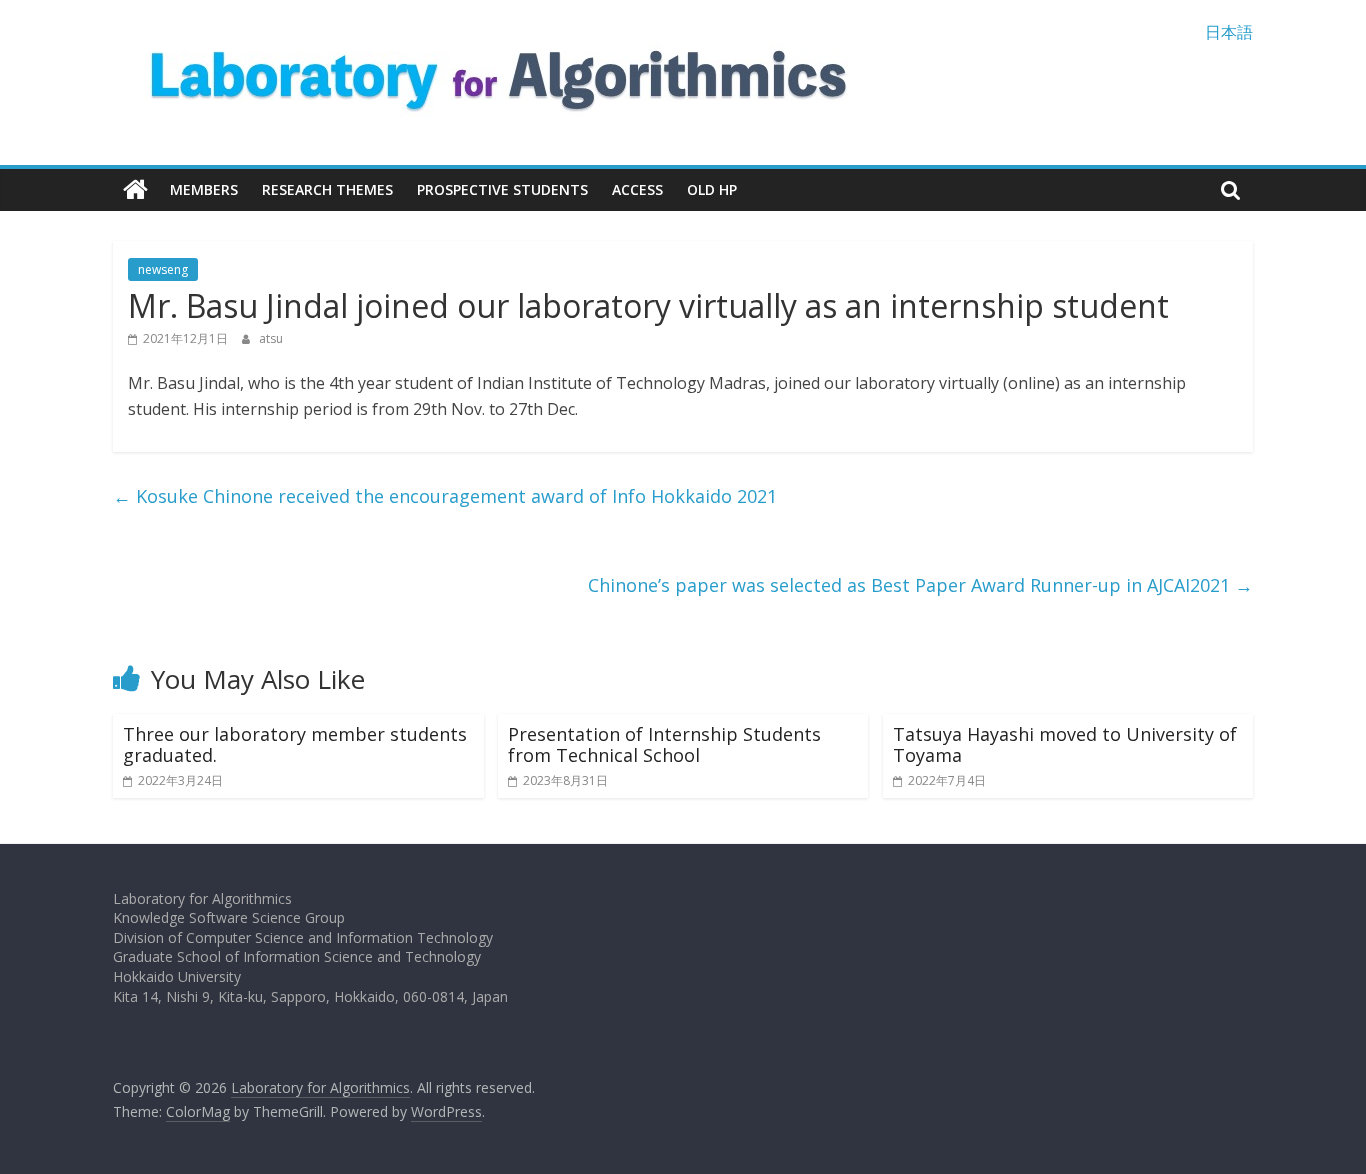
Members (204, 189)
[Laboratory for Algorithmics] (135, 190)
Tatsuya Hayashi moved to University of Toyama (1065, 745)
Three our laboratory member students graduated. (295, 745)
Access (637, 189)
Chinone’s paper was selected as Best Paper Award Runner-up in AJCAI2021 (920, 585)
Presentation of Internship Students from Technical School (664, 745)
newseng (163, 269)
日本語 (1229, 32)
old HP (712, 189)
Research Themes (327, 189)
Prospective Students (502, 189)
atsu (271, 338)
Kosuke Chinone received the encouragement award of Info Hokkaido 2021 (445, 496)
